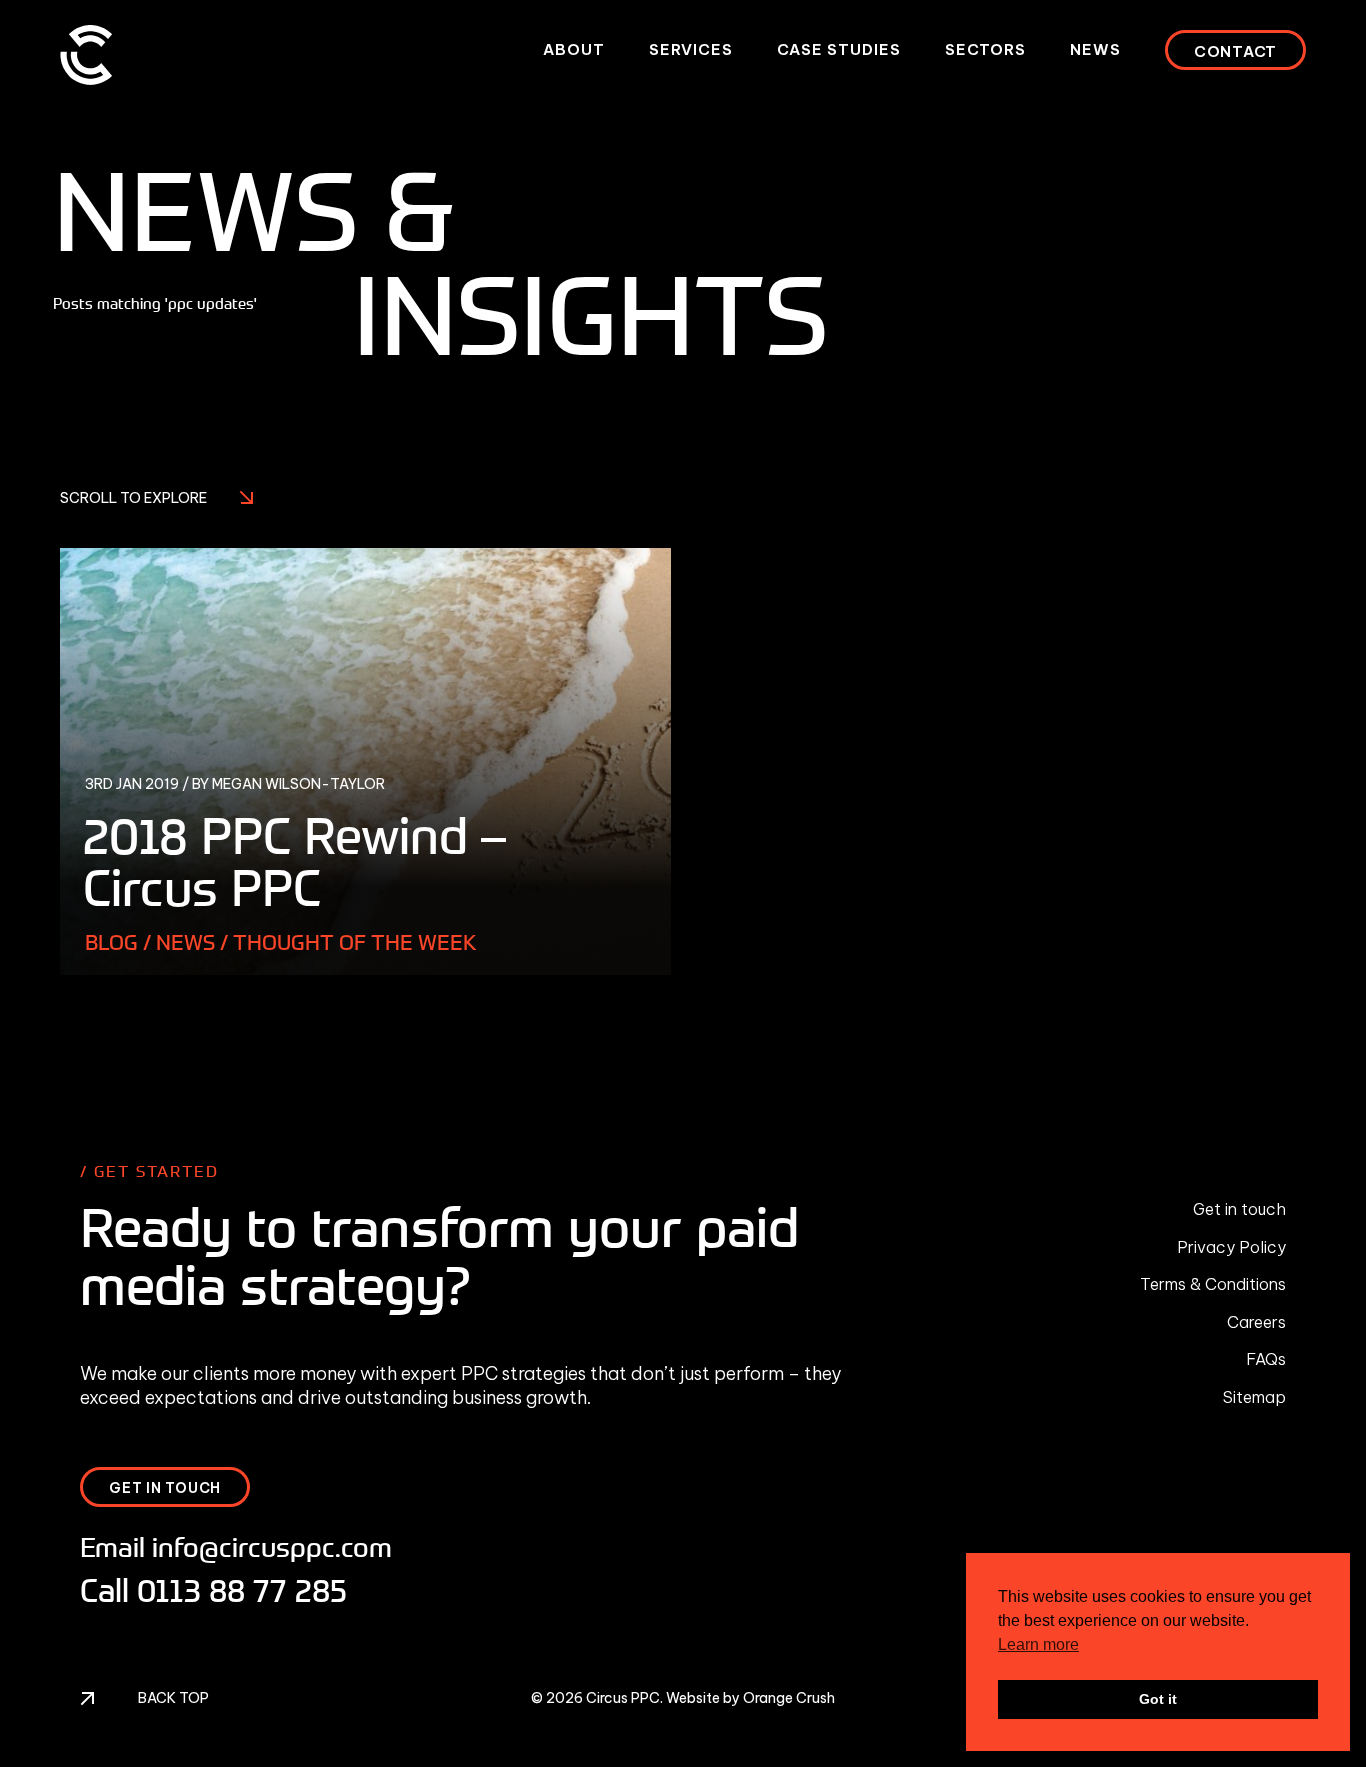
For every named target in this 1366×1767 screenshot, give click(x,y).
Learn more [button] (1038, 1644)
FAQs (1266, 1359)
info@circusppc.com (272, 1546)
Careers (1256, 1322)
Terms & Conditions (1213, 1284)
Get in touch (1239, 1209)
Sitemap (1254, 1397)
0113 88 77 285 (242, 1590)
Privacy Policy (1231, 1247)
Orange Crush (789, 1698)
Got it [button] (1158, 1699)
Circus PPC (623, 1698)
